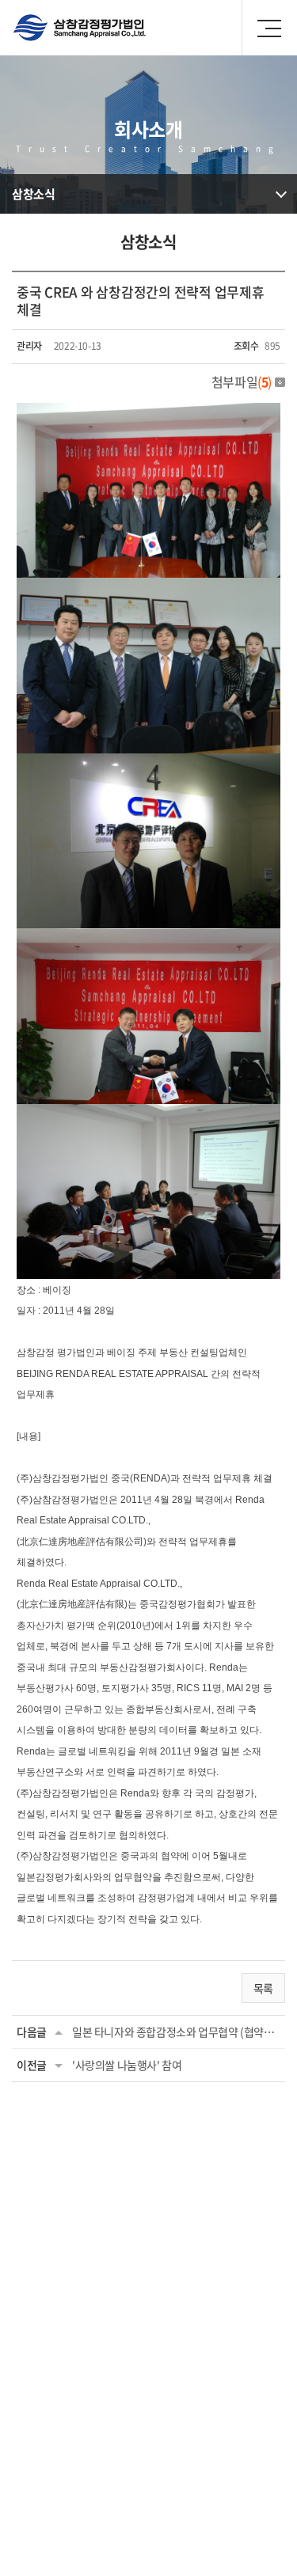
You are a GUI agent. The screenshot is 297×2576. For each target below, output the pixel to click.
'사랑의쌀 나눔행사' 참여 (127, 2065)
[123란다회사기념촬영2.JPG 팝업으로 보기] (148, 587)
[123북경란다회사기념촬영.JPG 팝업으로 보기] (148, 763)
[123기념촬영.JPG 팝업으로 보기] (148, 412)
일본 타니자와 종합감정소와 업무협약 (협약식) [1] (176, 2032)
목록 (263, 1988)
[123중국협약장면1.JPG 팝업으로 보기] (148, 1113)
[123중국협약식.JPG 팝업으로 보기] (148, 938)
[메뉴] (269, 28)
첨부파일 (242, 381)
